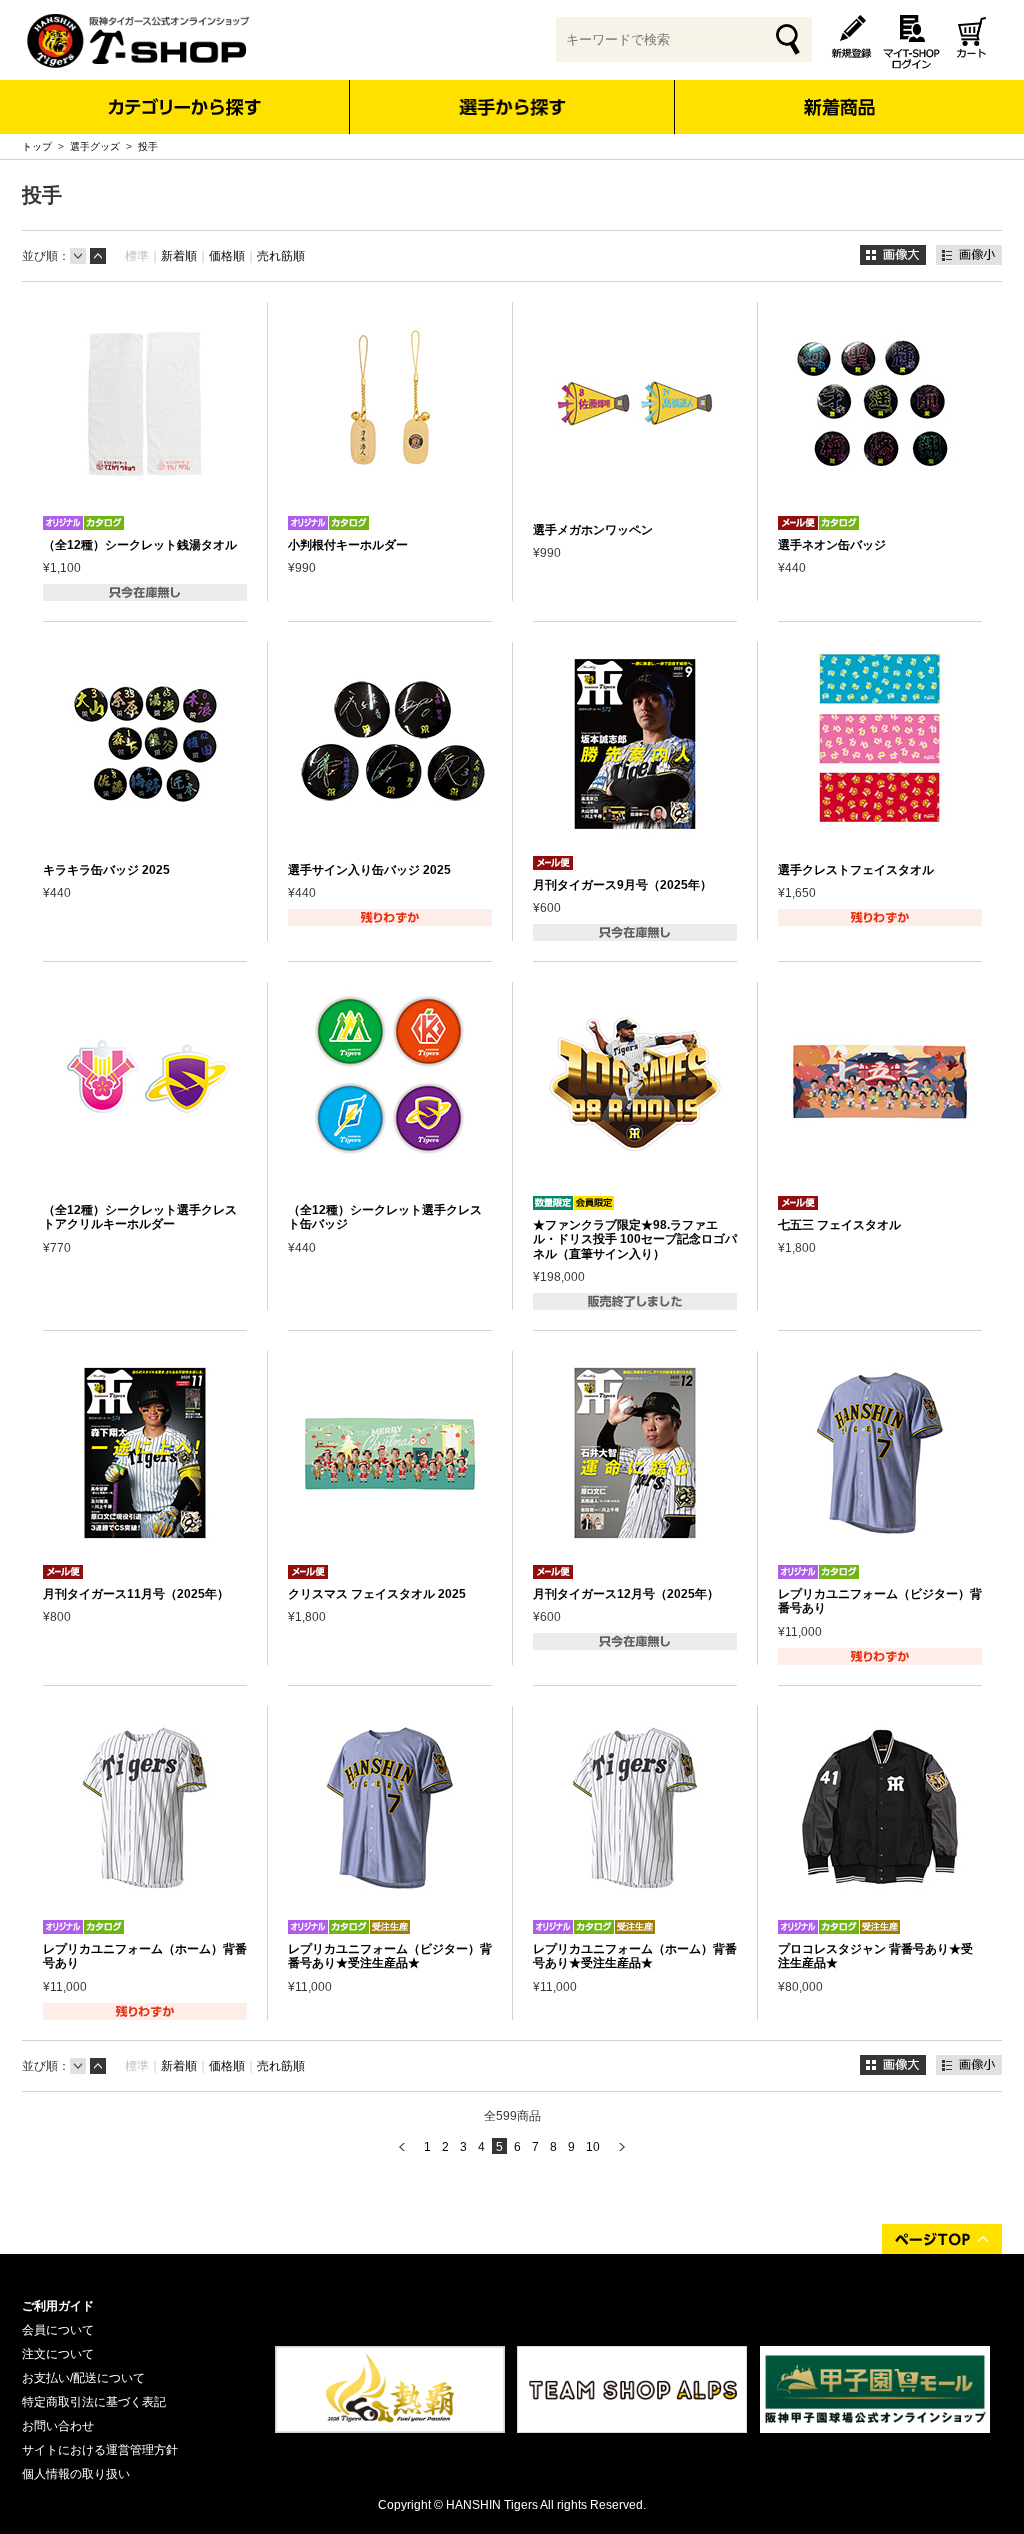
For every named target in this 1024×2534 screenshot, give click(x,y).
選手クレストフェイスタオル (856, 870)
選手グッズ (95, 146)
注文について (58, 2354)
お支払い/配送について (83, 2378)
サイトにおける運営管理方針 (100, 2450)
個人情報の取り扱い (76, 2474)
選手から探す (512, 107)
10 (593, 2147)
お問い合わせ (58, 2426)
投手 (148, 146)
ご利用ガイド (58, 2306)
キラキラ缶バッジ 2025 (106, 870)
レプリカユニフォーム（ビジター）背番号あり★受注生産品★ (390, 1956)
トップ (37, 146)
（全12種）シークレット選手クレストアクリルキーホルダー (140, 1217)
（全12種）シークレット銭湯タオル (140, 545)
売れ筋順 (281, 256)
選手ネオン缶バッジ (832, 545)
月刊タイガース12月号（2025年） (626, 1594)
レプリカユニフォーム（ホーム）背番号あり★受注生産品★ (635, 1956)
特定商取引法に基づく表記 (94, 2402)
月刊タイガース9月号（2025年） (622, 885)
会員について (58, 2330)
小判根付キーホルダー (348, 545)
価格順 (227, 256)
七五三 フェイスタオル (839, 1225)
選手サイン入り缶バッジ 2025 (369, 870)
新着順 (179, 256)
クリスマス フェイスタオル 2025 (377, 1594)
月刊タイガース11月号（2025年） (136, 1594)
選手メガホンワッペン (593, 530)
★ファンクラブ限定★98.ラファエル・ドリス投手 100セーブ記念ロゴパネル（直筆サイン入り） (635, 1239)
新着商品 (838, 93)
